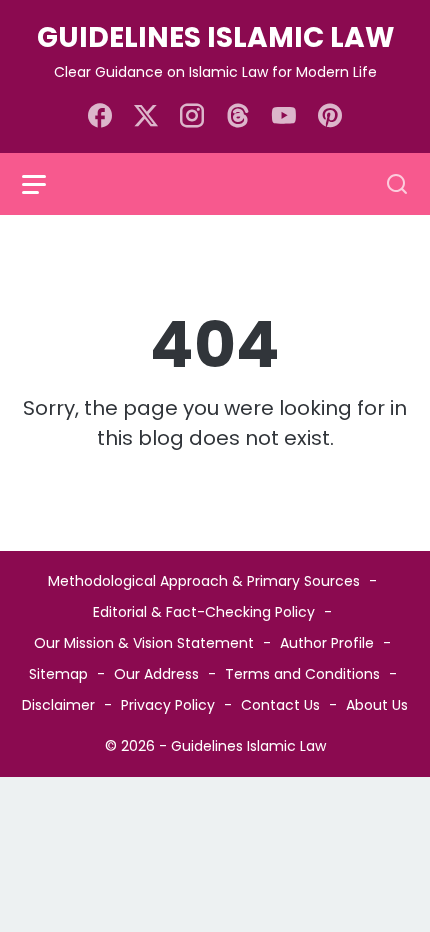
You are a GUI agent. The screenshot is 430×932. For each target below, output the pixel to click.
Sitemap (58, 674)
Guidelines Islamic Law (215, 37)
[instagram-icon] (192, 117)
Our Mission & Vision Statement (144, 643)
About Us (377, 705)
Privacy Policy (168, 705)
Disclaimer (58, 705)
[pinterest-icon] (330, 117)
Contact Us (280, 705)
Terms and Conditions (302, 674)
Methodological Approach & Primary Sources (204, 581)
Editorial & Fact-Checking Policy (204, 612)
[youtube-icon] (284, 117)
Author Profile (327, 643)
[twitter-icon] (146, 117)
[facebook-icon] (100, 117)
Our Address (156, 674)
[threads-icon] (238, 117)
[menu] (46, 184)
